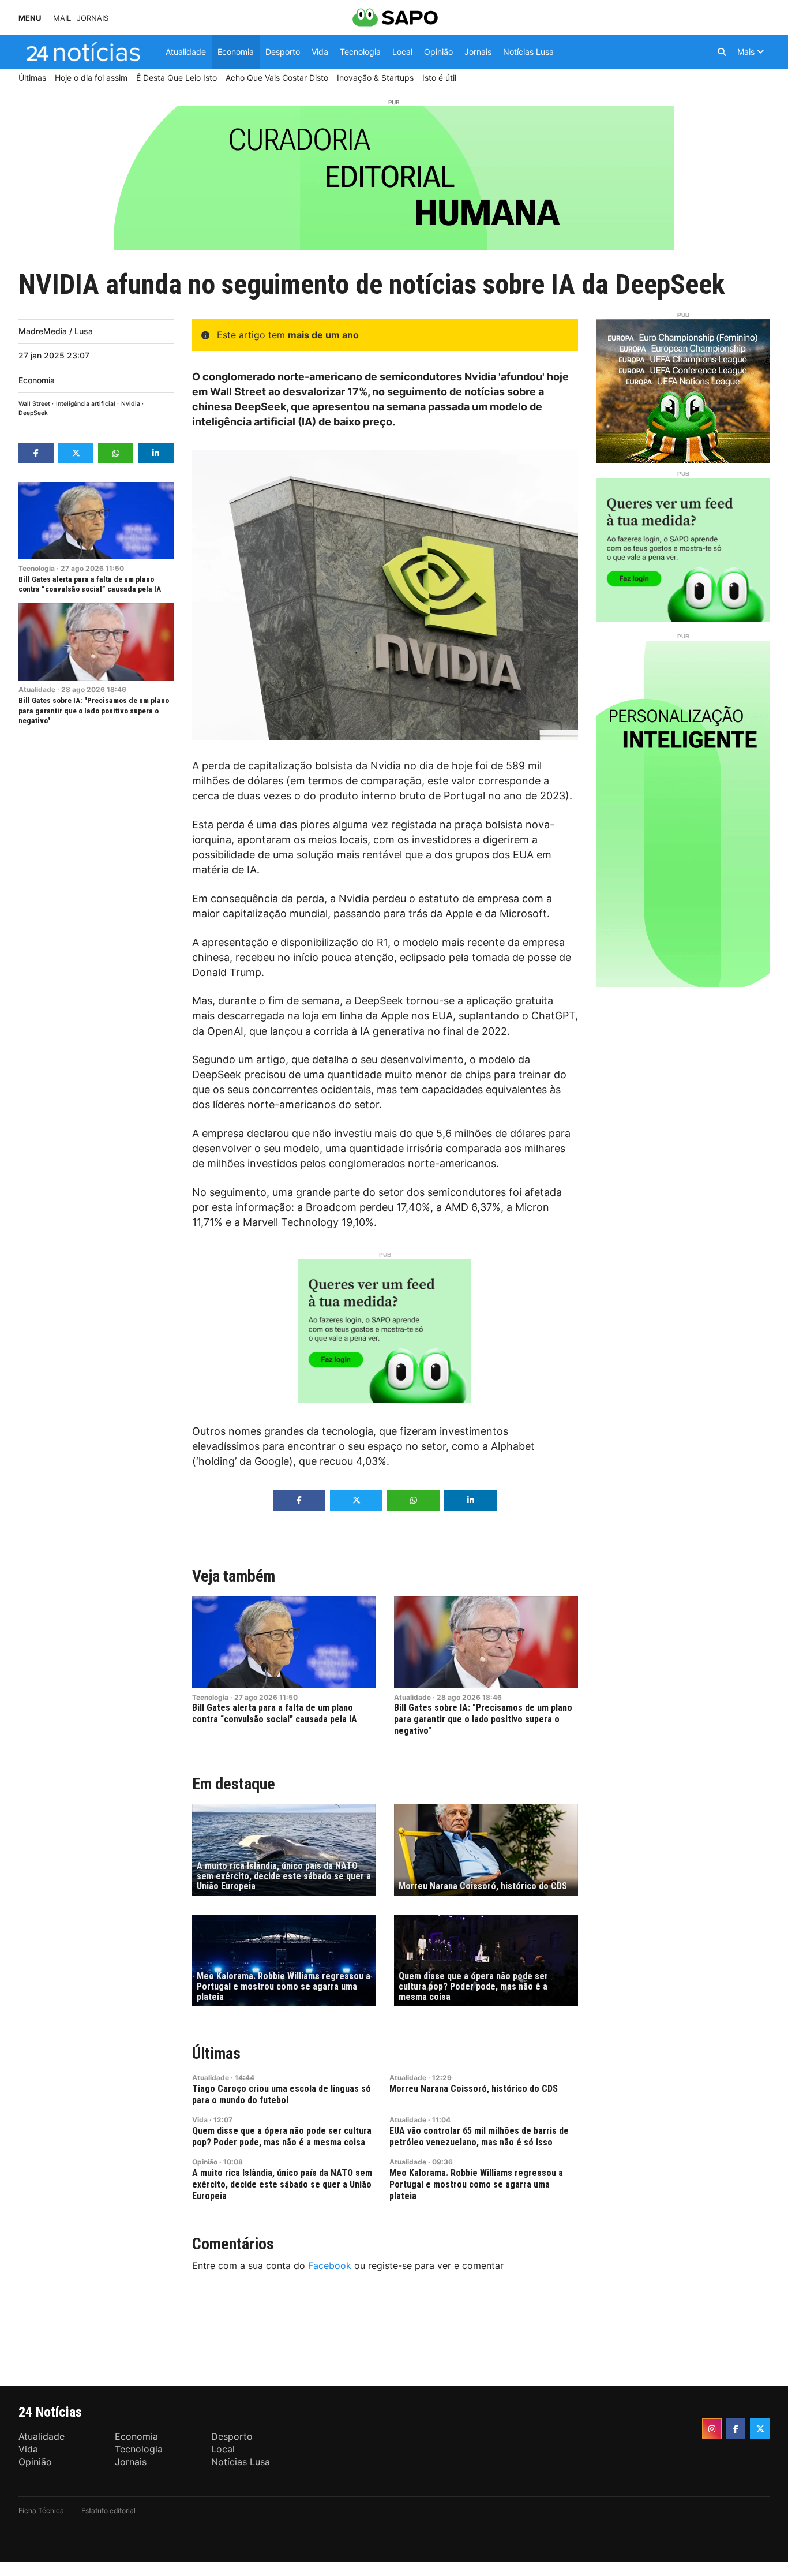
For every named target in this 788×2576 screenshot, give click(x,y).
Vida (200, 2120)
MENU (30, 18)
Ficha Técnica (41, 2510)
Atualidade (37, 689)
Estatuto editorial (108, 2510)
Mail (62, 18)
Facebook (330, 2265)
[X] (760, 2429)
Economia (37, 380)
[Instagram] (712, 2429)
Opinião (205, 2162)
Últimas (216, 2053)
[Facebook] (736, 2429)
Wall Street (34, 404)
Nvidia (131, 404)
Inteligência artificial (86, 404)
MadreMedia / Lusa (56, 331)
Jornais (93, 18)
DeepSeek (33, 413)
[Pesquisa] (722, 52)
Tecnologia (37, 568)
